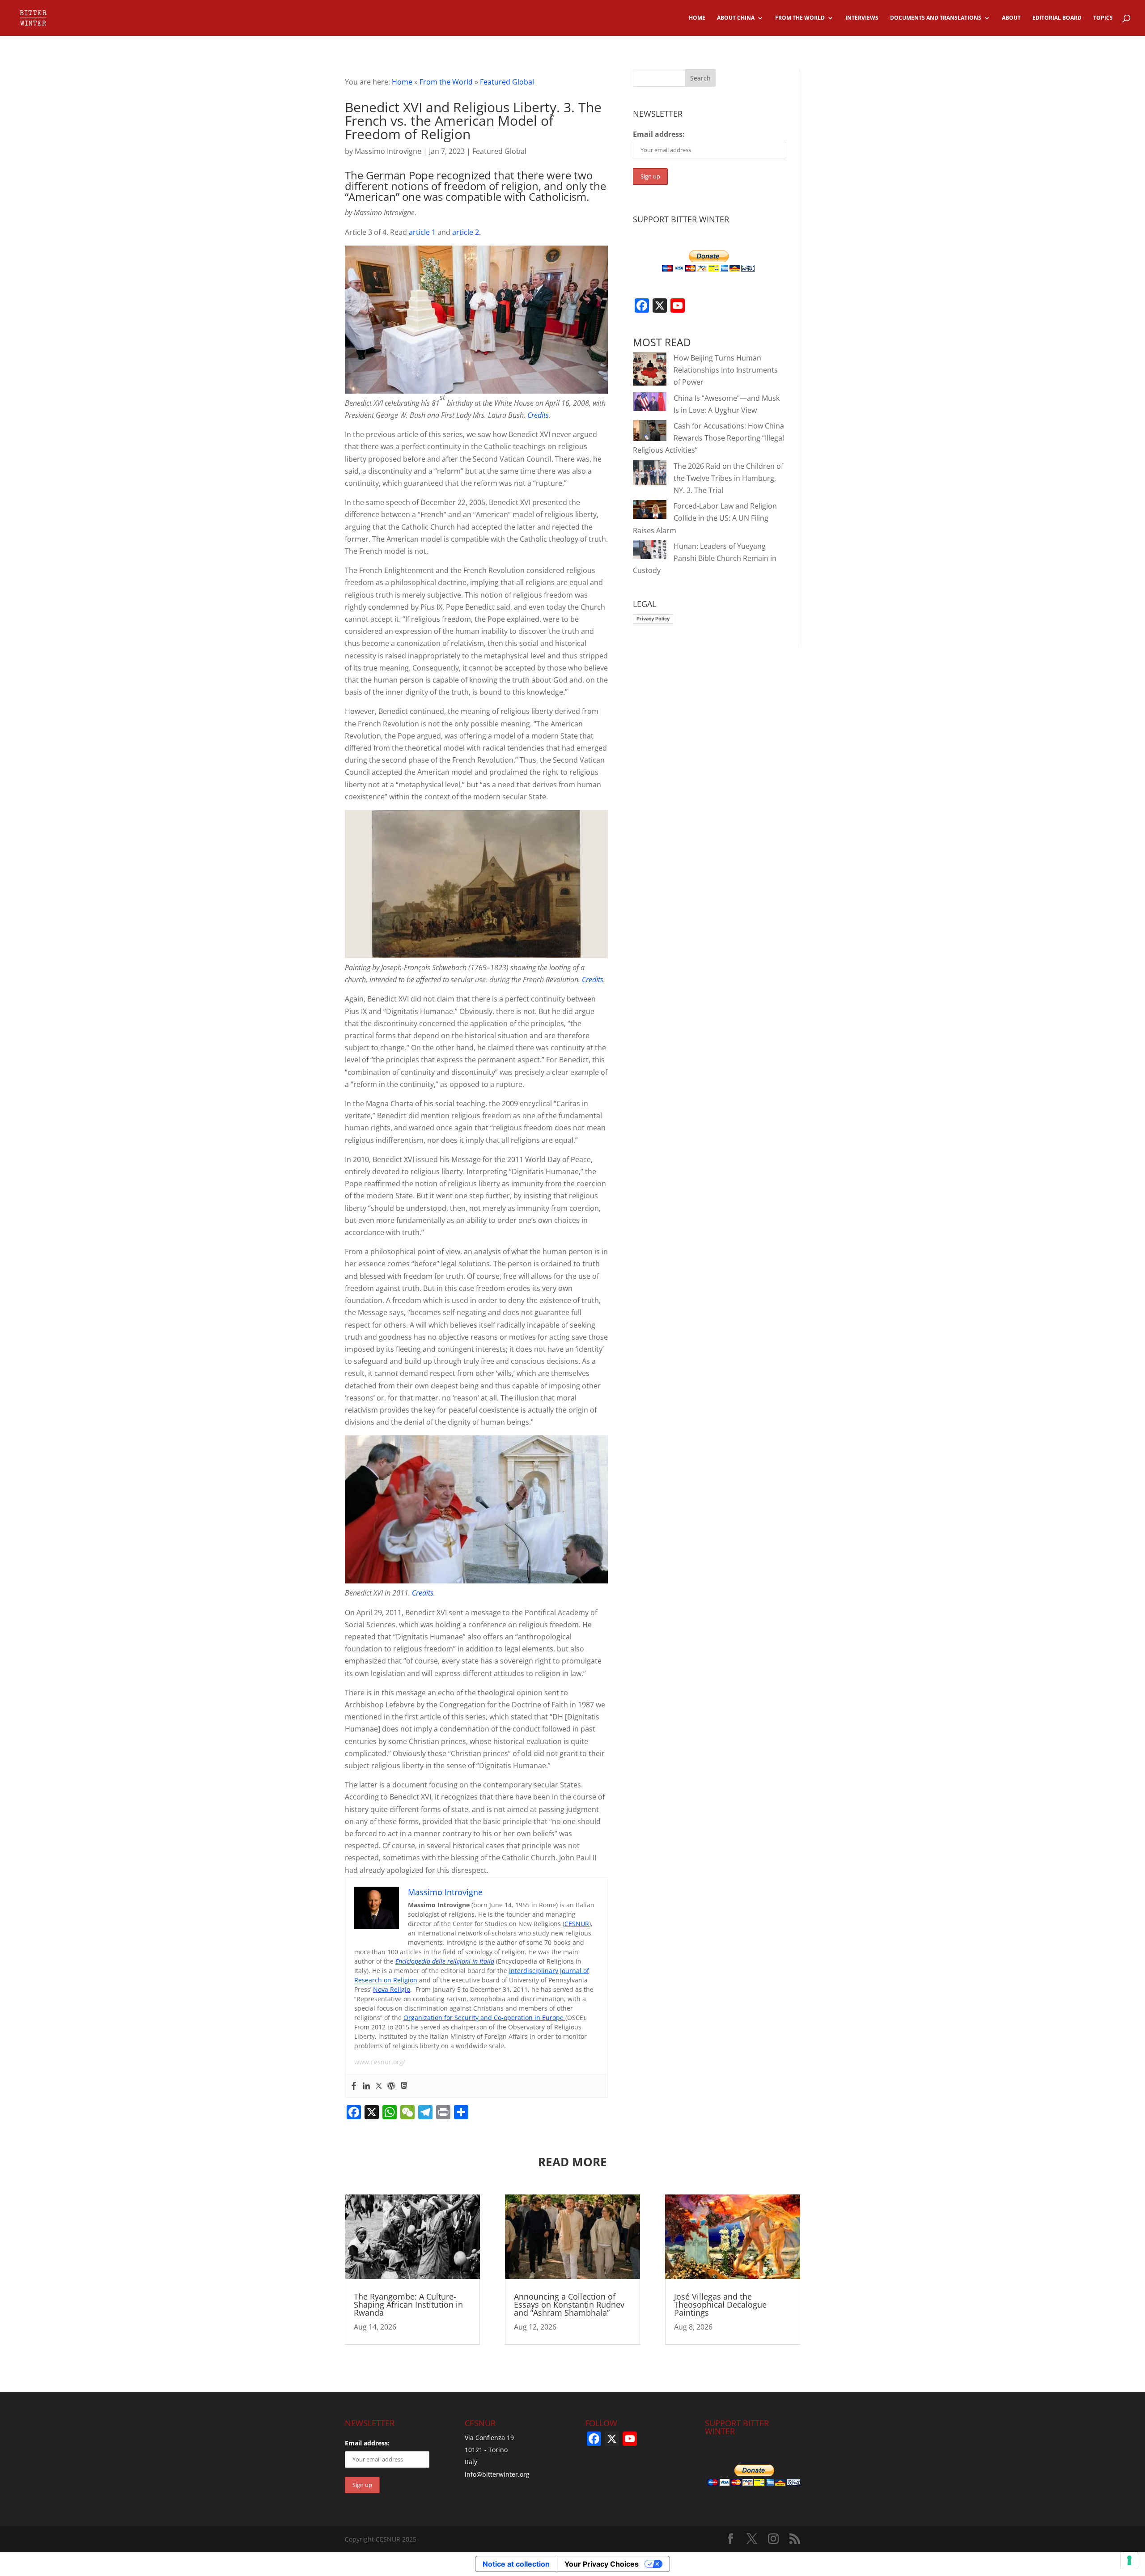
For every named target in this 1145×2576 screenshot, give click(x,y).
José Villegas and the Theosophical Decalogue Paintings (720, 2304)
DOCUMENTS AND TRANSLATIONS (936, 18)
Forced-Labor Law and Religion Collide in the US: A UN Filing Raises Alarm (705, 518)
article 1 (422, 232)
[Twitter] (379, 2086)
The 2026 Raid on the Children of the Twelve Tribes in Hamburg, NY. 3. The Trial (728, 478)
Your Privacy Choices (602, 2564)
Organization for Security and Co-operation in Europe (484, 2018)
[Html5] (404, 2086)
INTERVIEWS (862, 18)
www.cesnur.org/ (380, 2062)
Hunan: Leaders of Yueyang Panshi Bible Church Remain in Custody (705, 558)
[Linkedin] (366, 2086)
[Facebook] (354, 2086)
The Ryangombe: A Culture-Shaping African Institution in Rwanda (408, 2304)
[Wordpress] (391, 2086)
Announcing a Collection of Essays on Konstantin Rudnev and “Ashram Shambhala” (569, 2304)
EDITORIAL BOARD (1057, 18)
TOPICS (1103, 18)
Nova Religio (392, 1989)
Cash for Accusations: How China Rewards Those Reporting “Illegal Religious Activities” (708, 438)
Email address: (659, 134)
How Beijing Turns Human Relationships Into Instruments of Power (726, 370)
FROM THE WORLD (800, 18)
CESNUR (577, 1924)
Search (700, 78)
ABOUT (1011, 18)
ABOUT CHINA (736, 18)
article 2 (466, 232)
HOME (697, 18)
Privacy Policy (653, 619)
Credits (538, 415)
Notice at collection (516, 2564)
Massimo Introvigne (388, 151)
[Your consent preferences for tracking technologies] (1129, 2560)
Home (402, 82)
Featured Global (507, 82)
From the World (446, 82)
